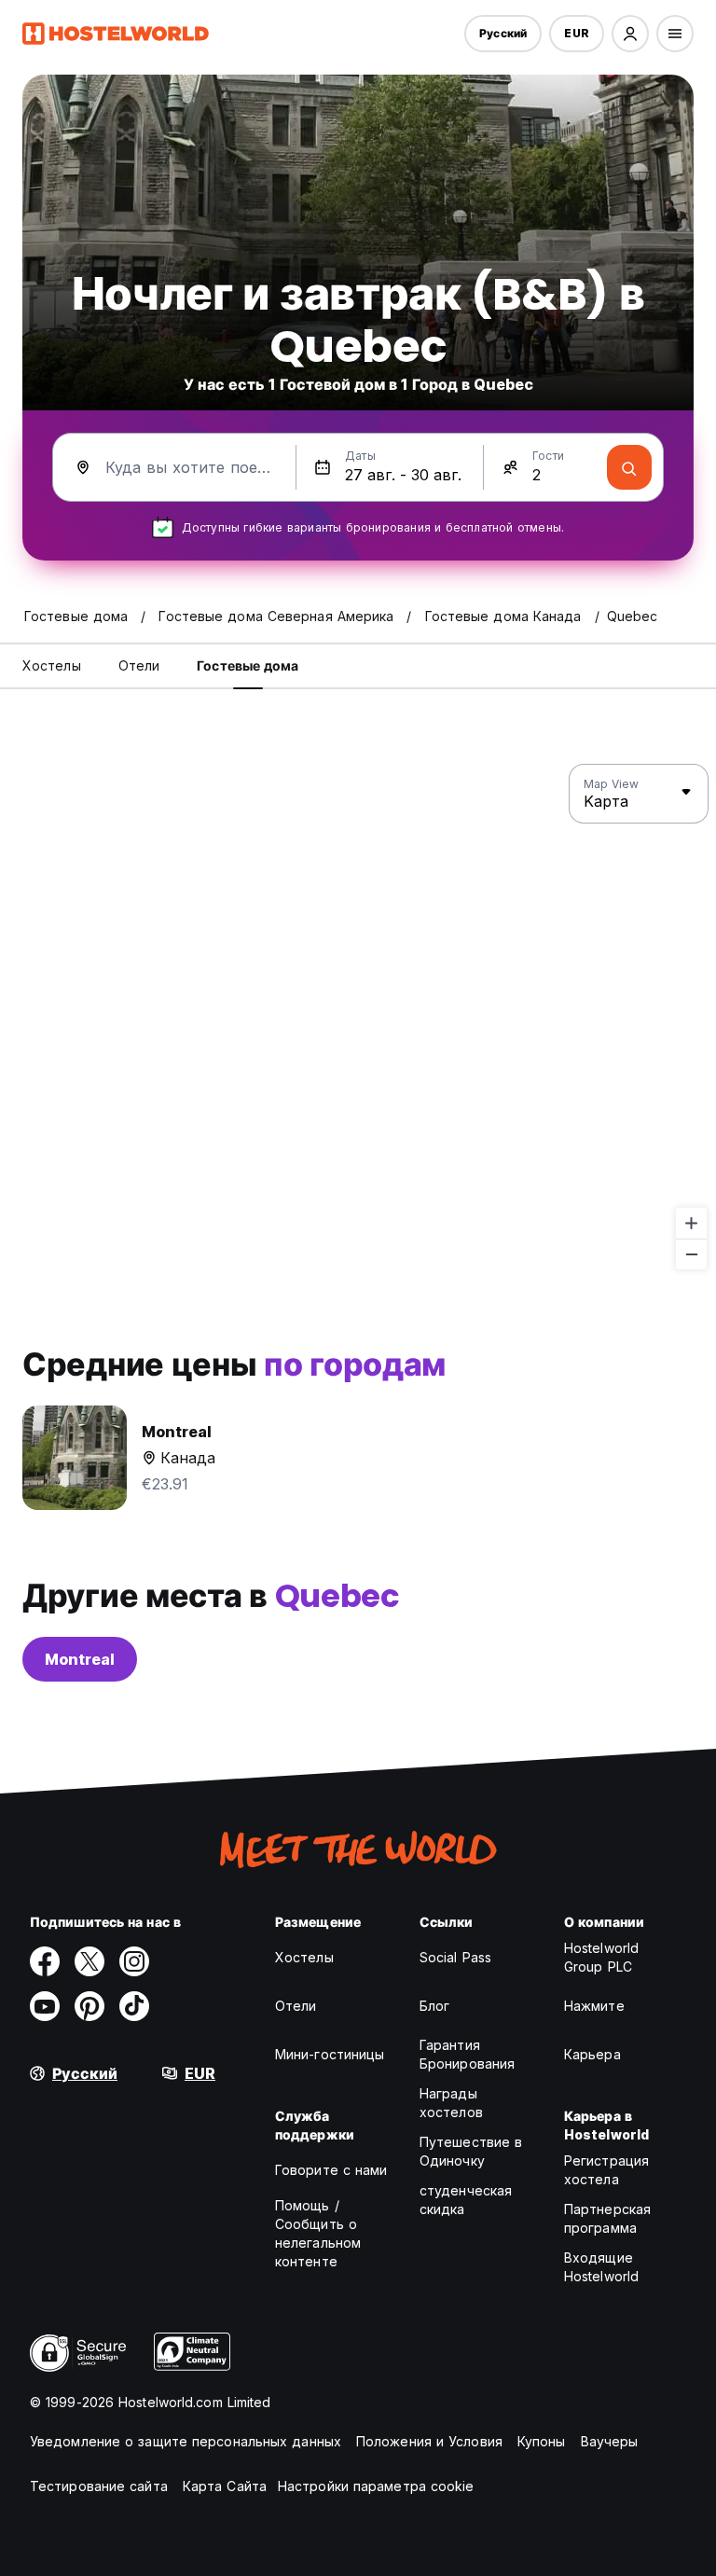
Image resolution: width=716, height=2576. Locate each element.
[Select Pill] (630, 34)
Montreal (80, 1659)
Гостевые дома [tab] (248, 665)
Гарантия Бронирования (467, 2054)
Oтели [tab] (139, 665)
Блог (434, 2006)
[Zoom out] (691, 1254)
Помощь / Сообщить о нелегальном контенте (318, 2233)
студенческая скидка (466, 2200)
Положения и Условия (429, 2441)
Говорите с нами (331, 2170)
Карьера (592, 2054)
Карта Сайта (225, 2486)
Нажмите (594, 2006)
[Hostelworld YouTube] (45, 2006)
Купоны (542, 2441)
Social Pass (455, 1957)
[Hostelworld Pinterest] (89, 2006)
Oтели (296, 2006)
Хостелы (304, 1957)
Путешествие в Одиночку (471, 2151)
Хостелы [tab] (52, 665)
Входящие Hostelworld (601, 2267)
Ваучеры (610, 2441)
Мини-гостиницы (330, 2054)
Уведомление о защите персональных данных (186, 2441)
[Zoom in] (691, 1223)
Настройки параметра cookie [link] (376, 2486)
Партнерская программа (607, 2218)
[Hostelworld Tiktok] (134, 2006)
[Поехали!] (629, 467)
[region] (358, 1018)
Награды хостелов (451, 2103)
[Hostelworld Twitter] (89, 1961)
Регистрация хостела (606, 2170)
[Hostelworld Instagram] (134, 1961)
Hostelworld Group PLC (601, 1957)
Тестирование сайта (99, 2486)
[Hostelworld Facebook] (45, 1961)
